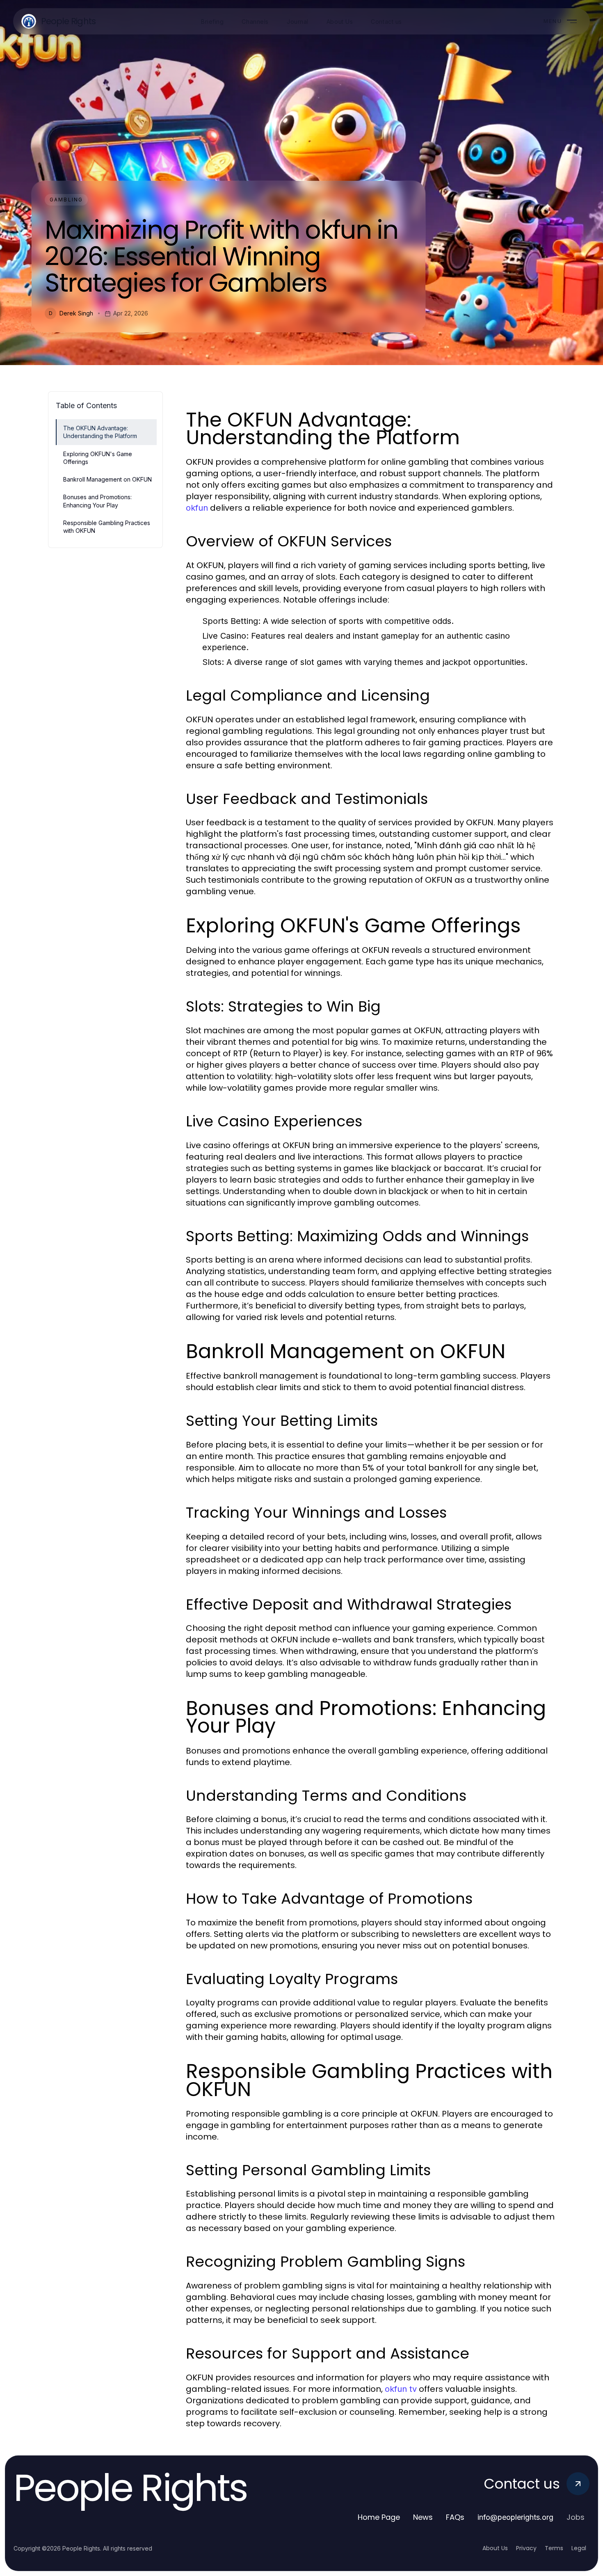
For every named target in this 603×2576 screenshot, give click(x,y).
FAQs (455, 2517)
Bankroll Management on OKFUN (107, 479)
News (423, 2517)
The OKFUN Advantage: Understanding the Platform (100, 432)
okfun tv (401, 2389)
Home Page (379, 2517)
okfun (197, 508)
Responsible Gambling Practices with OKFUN (107, 527)
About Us (495, 2548)
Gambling (66, 200)
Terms (554, 2548)
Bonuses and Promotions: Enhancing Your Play (97, 501)
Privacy (526, 2548)
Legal (579, 2548)
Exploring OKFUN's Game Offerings (98, 458)
